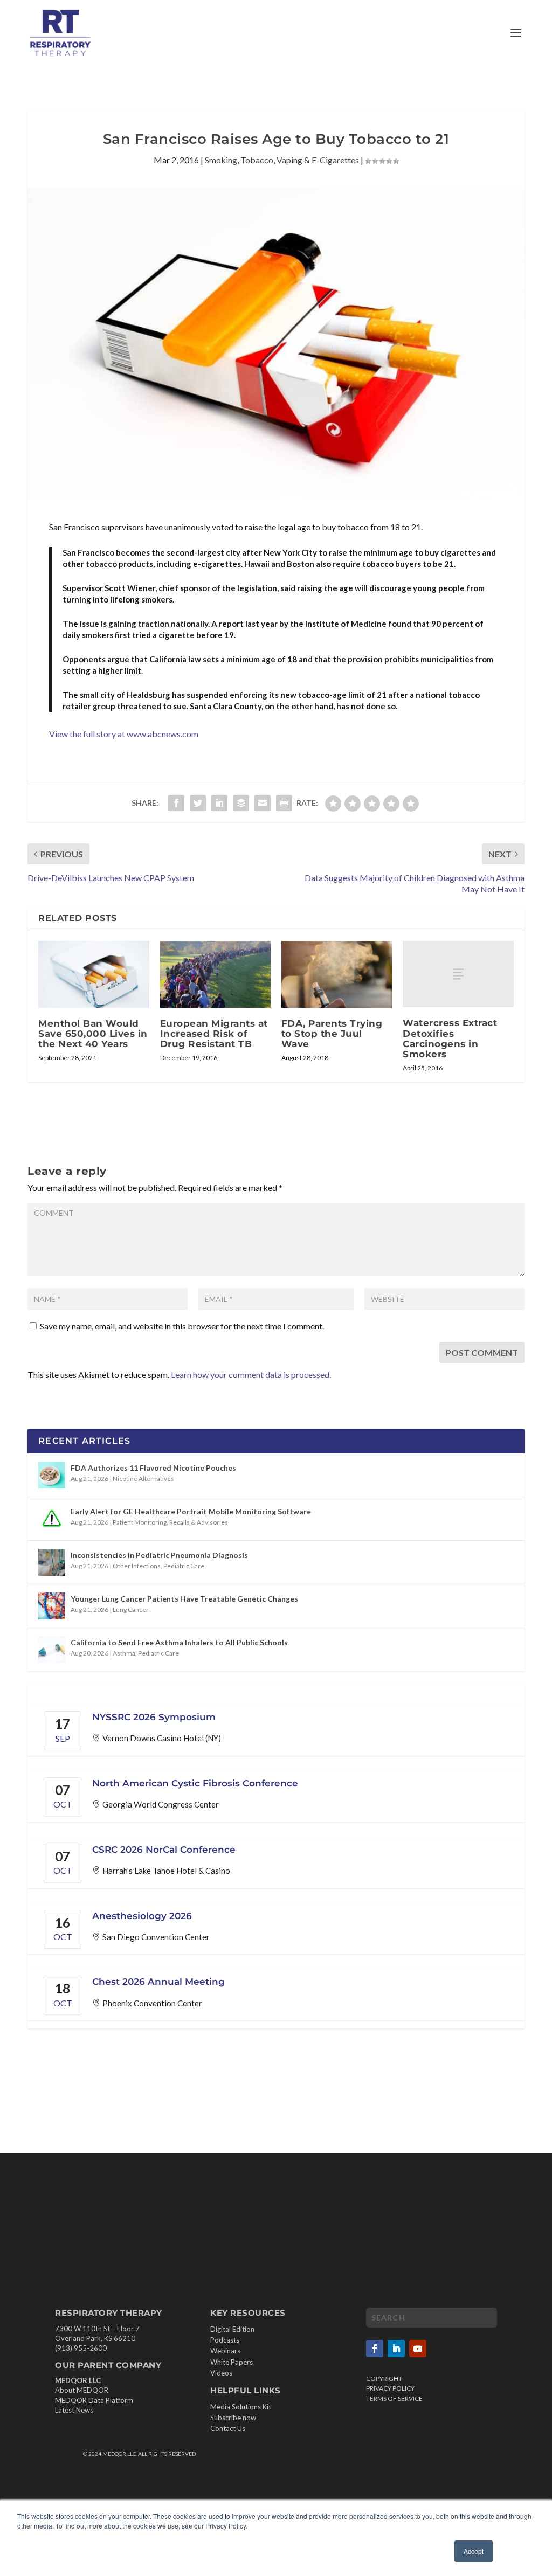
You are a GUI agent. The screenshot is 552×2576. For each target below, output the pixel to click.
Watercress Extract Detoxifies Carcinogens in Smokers (450, 1038)
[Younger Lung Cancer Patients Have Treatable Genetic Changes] (52, 1606)
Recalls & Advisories (199, 1522)
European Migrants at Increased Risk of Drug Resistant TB (214, 1034)
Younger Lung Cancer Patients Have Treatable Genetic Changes (184, 1599)
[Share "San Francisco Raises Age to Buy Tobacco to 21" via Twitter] (198, 803)
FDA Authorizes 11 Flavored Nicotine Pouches (153, 1468)
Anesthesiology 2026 (142, 1916)
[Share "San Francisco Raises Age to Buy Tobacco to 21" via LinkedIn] (219, 803)
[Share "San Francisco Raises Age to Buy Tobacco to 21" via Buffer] (241, 803)
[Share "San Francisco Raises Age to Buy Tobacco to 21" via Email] (263, 803)
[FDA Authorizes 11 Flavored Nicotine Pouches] (52, 1475)
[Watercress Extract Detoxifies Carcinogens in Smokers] (458, 974)
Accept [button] (474, 2551)
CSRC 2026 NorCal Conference (164, 1850)
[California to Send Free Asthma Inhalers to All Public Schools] (52, 1650)
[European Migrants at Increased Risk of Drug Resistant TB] (215, 974)
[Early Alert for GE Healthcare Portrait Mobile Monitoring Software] (52, 1519)
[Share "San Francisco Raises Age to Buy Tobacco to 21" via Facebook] (176, 803)
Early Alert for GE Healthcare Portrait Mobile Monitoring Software (191, 1511)
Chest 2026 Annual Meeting (158, 1982)
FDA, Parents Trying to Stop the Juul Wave (332, 1034)
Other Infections (137, 1566)
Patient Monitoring (140, 1522)
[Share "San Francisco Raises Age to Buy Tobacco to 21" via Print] (284, 803)
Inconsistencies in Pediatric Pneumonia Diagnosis (159, 1555)
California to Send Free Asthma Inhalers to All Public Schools (179, 1642)
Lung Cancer (131, 1609)
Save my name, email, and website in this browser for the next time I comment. (182, 1326)
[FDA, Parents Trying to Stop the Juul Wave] (337, 974)
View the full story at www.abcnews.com (124, 734)
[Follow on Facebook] (375, 2349)
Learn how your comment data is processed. (251, 1374)
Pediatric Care (184, 1566)
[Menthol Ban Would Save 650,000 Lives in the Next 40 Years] (94, 974)
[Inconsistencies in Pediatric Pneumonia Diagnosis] (52, 1562)
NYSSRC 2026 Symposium (154, 1717)
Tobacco (257, 160)
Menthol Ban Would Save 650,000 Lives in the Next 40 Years (93, 1034)
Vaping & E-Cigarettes (318, 160)
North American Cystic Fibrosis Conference (195, 1783)
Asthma (124, 1653)
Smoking (221, 160)
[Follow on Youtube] (418, 2349)
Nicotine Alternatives (143, 1479)
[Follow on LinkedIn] (396, 2349)
